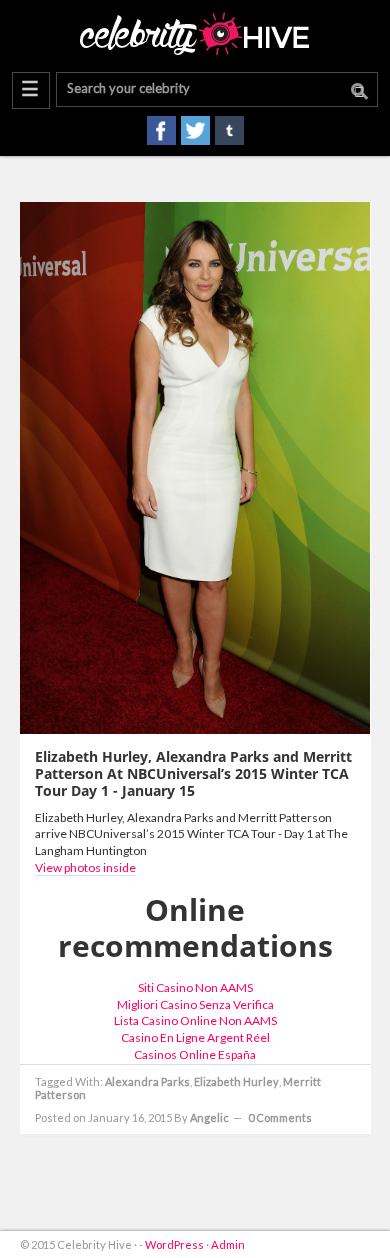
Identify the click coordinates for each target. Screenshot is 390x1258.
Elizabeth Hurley (236, 1081)
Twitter (195, 130)
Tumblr (229, 130)
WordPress (174, 1244)
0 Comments (280, 1117)
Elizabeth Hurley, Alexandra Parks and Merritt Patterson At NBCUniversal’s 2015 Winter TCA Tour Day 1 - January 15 (193, 773)
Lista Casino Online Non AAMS (195, 1020)
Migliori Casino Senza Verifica (195, 1004)
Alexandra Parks (147, 1081)
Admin (228, 1244)
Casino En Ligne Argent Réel (195, 1037)
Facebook (161, 130)
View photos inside (85, 867)
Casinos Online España (195, 1054)
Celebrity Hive (195, 35)
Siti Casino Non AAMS (195, 987)
